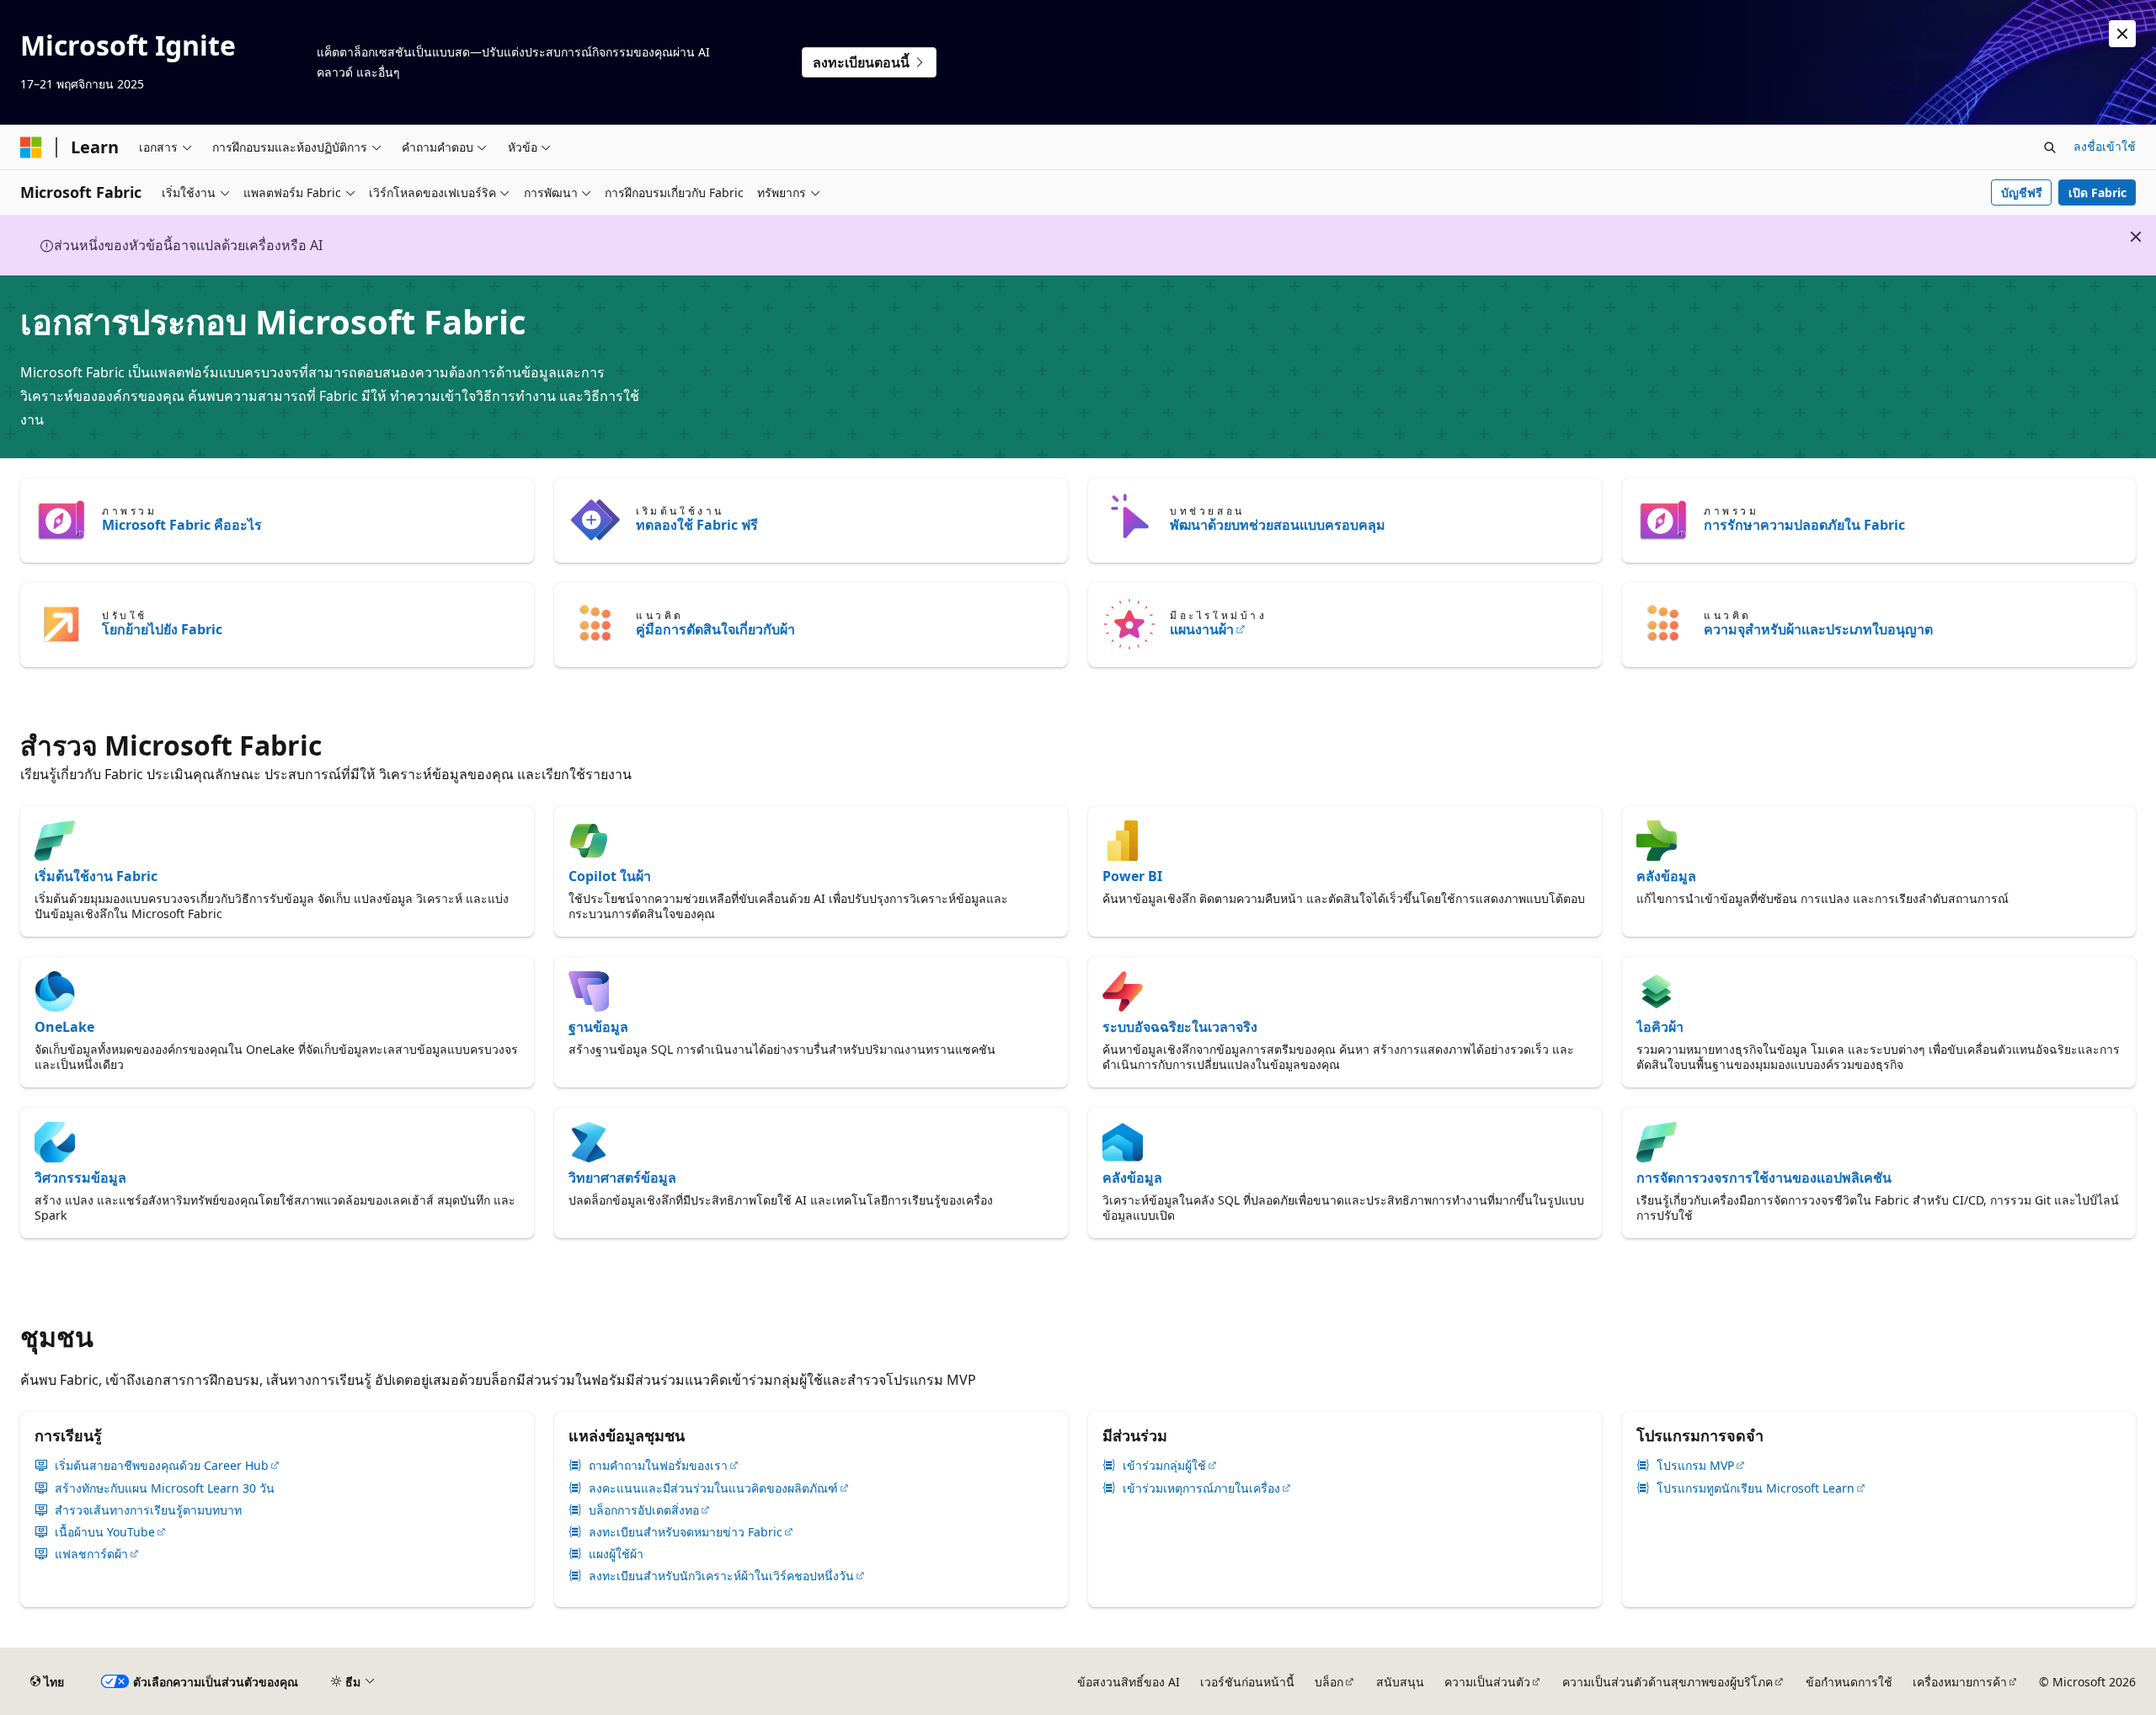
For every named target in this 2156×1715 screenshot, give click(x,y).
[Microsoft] (31, 147)
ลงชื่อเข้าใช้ (2105, 146)
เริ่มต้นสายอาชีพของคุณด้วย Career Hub (162, 1466)
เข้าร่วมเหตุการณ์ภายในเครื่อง (1201, 1488)
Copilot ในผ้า (610, 876)
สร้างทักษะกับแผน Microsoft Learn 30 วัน (165, 1488)
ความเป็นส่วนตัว (1487, 1682)
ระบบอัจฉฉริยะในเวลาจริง (1180, 1027)
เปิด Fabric (2097, 192)
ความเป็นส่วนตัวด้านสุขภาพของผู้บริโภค (1668, 1682)
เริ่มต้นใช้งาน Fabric (96, 876)
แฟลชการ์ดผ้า (91, 1554)
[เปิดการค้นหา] (2050, 147)
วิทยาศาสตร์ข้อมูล (622, 1178)
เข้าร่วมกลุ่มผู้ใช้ (1164, 1466)
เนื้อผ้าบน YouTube (105, 1532)
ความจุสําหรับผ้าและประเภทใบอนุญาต (1818, 629)
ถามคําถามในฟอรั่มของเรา (658, 1466)
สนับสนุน (1400, 1682)
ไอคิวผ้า (1660, 1027)
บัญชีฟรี (2022, 192)
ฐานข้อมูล (598, 1027)
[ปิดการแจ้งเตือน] (2122, 34)
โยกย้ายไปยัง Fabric (162, 629)
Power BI (1132, 876)
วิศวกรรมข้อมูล (80, 1178)
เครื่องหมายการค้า (1960, 1682)
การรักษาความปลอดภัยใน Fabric (1804, 525)
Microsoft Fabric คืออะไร (182, 525)
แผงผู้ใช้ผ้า (616, 1554)
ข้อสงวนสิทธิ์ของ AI (1129, 1682)
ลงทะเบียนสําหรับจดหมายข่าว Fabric (686, 1532)
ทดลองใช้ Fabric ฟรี (697, 525)
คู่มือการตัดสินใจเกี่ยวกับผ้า (715, 629)
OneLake (64, 1027)
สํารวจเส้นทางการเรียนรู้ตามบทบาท (148, 1510)
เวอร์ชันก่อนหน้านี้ (1247, 1682)
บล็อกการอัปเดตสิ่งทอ (644, 1510)
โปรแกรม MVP (1695, 1466)
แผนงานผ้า (1202, 629)
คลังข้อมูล (1666, 876)
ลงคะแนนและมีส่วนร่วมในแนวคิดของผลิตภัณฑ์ (713, 1488)
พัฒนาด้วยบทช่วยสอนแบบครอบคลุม (1278, 525)
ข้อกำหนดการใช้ (1849, 1682)
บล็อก (1329, 1682)
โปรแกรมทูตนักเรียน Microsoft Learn (1756, 1488)
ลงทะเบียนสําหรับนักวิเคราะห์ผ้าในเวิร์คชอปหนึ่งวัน (721, 1576)
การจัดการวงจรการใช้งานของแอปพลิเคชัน (1764, 1178)
